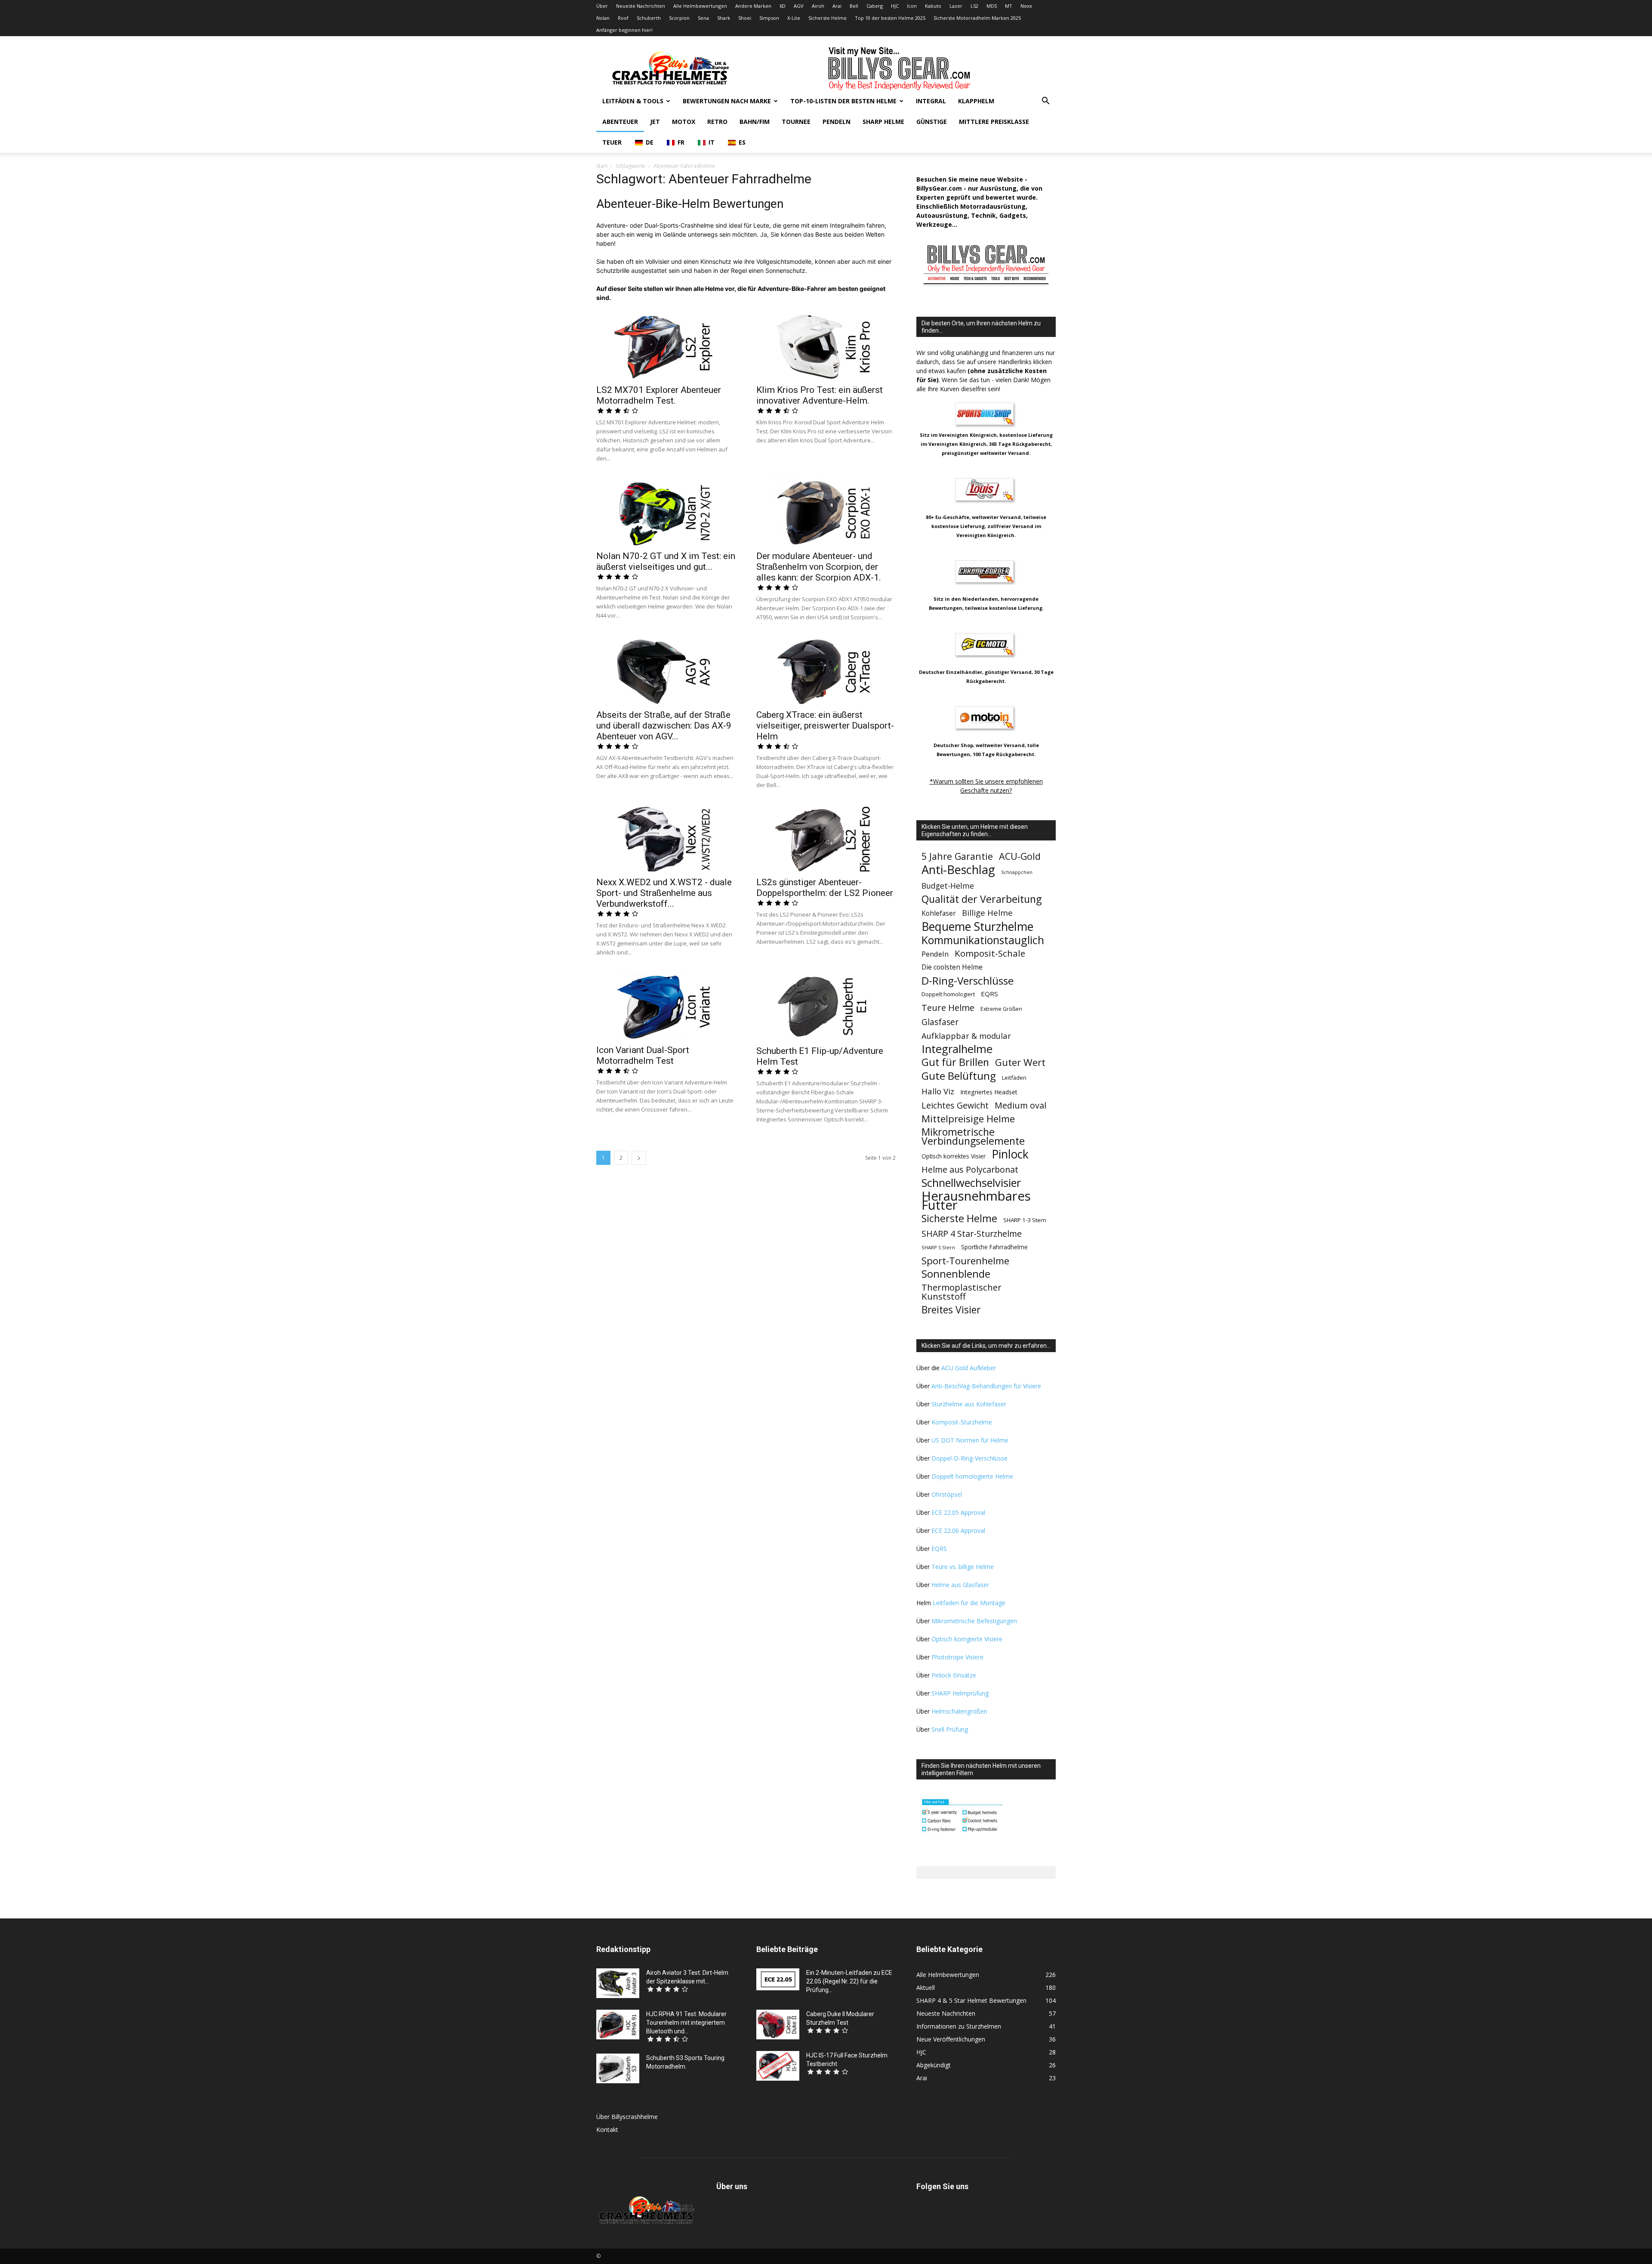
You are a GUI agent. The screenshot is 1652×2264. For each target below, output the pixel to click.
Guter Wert (1020, 1062)
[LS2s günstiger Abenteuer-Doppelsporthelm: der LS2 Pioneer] (826, 838)
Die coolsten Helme (952, 967)
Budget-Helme (948, 886)
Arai (837, 6)
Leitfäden (1014, 1078)
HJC (895, 6)
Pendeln (837, 122)
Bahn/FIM (755, 122)
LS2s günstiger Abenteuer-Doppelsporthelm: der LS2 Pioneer (825, 888)
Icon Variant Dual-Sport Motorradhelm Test (643, 1055)
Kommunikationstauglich (983, 940)
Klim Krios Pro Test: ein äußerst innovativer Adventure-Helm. (820, 395)
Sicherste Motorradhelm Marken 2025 (977, 18)
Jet (655, 122)
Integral (931, 101)
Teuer (612, 142)
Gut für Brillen (955, 1062)
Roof (623, 18)
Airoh (818, 6)
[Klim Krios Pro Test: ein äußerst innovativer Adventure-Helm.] (826, 345)
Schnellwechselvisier (971, 1183)
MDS (992, 6)
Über (602, 6)
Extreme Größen (1001, 1009)
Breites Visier (951, 1310)
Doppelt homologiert (948, 994)
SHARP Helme (883, 122)
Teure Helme (948, 1008)
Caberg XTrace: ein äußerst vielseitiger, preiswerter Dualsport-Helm (825, 726)
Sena (703, 18)
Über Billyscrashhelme (627, 2117)
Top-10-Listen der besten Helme (843, 101)
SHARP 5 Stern (938, 1247)
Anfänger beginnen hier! (624, 30)
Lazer (956, 6)
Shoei (745, 18)
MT (1009, 6)
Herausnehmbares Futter (976, 1201)
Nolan (603, 18)
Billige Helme (987, 913)
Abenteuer (620, 122)
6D (783, 6)
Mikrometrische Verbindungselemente (973, 1137)
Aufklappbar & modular (966, 1036)
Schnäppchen (1017, 872)
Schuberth (649, 18)
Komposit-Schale (990, 953)
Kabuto (933, 6)
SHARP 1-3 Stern (1025, 1220)
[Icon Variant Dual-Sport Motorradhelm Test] (666, 1005)
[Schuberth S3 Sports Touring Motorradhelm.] (618, 2068)
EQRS (989, 994)
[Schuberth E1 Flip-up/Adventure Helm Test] (826, 1005)
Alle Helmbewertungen (700, 6)
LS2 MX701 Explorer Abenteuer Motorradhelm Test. (659, 395)
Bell (854, 6)
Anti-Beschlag (958, 869)
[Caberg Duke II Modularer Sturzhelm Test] (778, 2025)
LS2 (974, 6)
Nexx (1026, 6)
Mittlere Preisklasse (994, 122)
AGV (799, 6)
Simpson (769, 18)
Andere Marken (753, 6)
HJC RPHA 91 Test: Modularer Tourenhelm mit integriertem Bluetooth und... (686, 2023)
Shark (724, 18)
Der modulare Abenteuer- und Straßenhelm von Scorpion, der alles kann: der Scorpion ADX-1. (819, 567)
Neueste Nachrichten (641, 6)
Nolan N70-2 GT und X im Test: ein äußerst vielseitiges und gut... (666, 561)
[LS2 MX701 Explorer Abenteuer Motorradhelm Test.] (666, 345)
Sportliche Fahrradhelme (994, 1247)
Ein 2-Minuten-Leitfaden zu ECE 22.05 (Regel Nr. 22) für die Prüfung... (849, 1981)
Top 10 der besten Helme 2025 (890, 18)
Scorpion (679, 18)
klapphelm (976, 101)
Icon (912, 6)
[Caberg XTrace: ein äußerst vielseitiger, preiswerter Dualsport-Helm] (826, 670)
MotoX (684, 122)
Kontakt (607, 2130)
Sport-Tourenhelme (965, 1261)
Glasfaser (940, 1022)
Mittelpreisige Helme (968, 1119)
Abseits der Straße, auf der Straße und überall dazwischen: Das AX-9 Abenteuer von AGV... (664, 726)
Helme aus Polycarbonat (970, 1169)
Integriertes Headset (989, 1092)
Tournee (796, 122)
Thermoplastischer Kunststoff (962, 1292)
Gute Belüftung (959, 1076)
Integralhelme (957, 1049)
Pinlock (1010, 1154)
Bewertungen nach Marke (727, 101)
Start (602, 166)
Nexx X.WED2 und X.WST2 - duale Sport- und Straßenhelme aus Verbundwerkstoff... (664, 893)
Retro (717, 122)
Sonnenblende (956, 1274)
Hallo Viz (938, 1091)
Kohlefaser (939, 913)
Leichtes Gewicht (955, 1105)
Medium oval (1020, 1105)
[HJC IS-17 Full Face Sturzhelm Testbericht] (778, 2066)
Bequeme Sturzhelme (977, 927)
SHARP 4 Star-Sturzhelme (972, 1234)
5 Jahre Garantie (957, 856)
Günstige (932, 122)
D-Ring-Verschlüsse (968, 981)
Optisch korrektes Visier (954, 1156)
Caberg (875, 6)
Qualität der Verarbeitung (982, 899)
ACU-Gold (1020, 856)
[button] (1045, 102)
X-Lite (794, 18)
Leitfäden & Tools (633, 101)
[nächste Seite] (639, 1158)
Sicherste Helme (828, 18)
